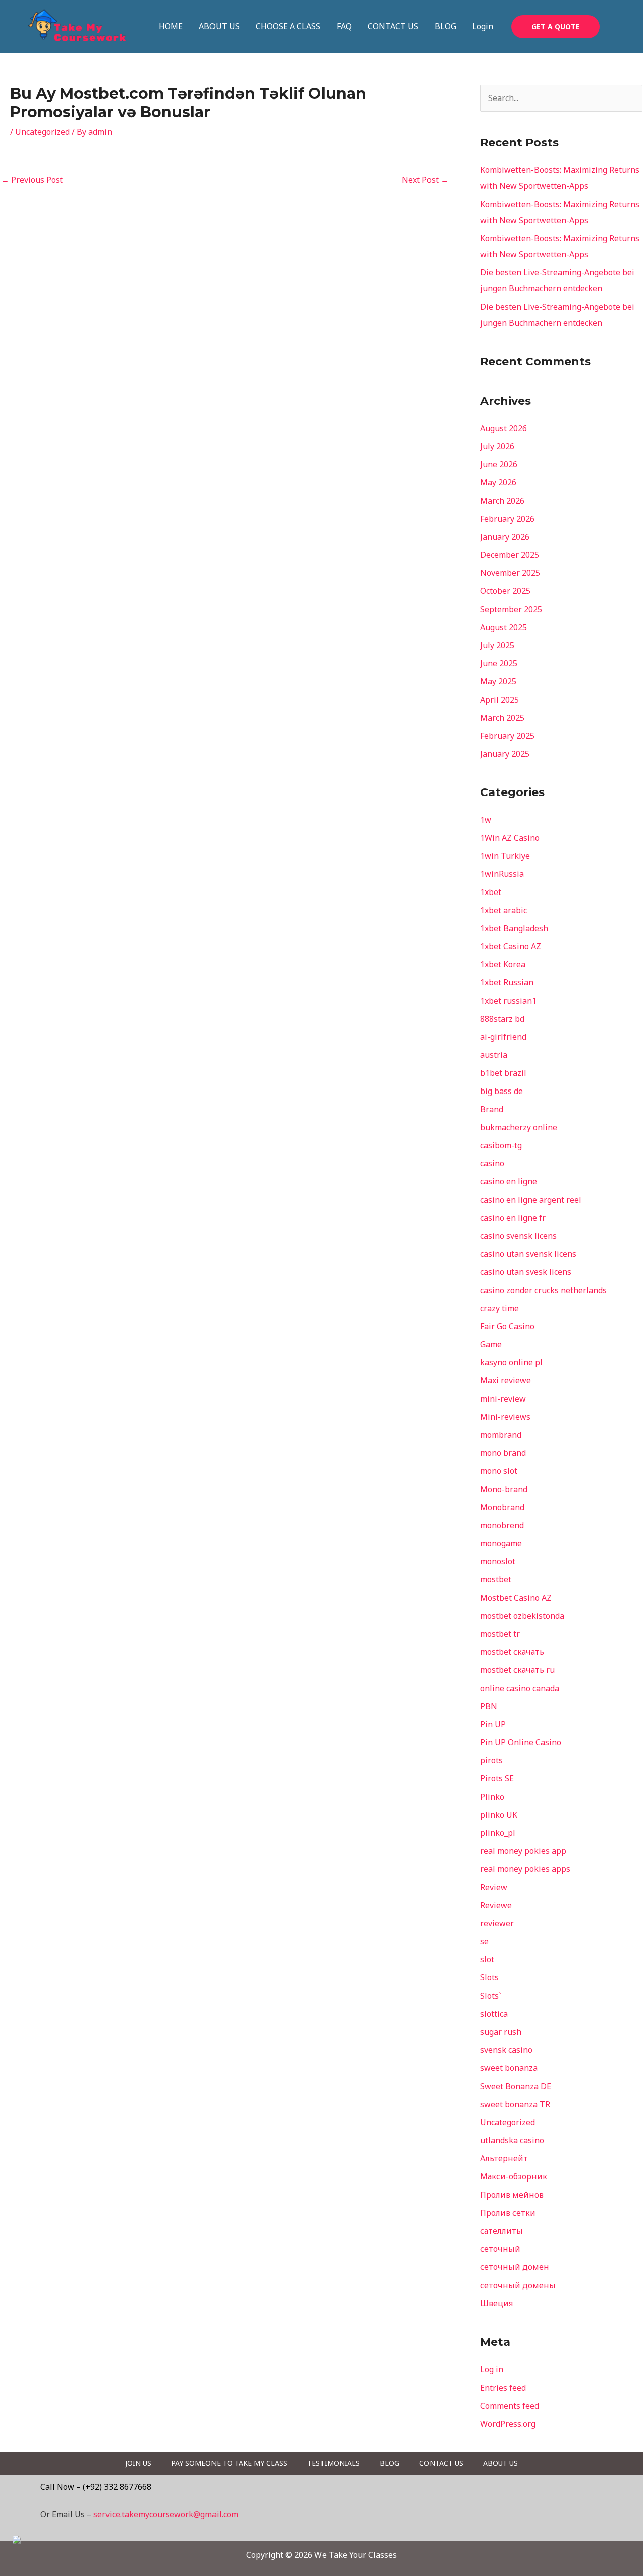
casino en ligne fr (513, 1218)
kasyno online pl (511, 1362)
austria (494, 1055)
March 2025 (502, 718)
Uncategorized (42, 132)
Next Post (425, 180)
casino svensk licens (518, 1236)
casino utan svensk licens (528, 1254)
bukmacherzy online (519, 1127)
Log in (492, 2369)
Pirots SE (497, 1778)
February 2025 (507, 736)
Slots (490, 1977)
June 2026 (499, 464)
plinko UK (499, 1815)
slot (487, 1959)
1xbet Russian (507, 982)
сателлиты (502, 2231)
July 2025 (497, 645)
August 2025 (504, 627)
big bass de (502, 1091)
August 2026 (504, 428)
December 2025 (510, 555)
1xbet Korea (503, 964)
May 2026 (498, 482)
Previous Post (32, 180)
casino (492, 1163)
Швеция (497, 2303)
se (485, 1941)
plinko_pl (498, 1833)
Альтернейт (504, 2158)
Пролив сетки (508, 2213)
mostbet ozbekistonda (522, 1616)
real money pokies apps (525, 1869)
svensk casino (506, 2050)
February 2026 (507, 519)
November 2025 (510, 573)
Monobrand (502, 1507)
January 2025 (505, 754)
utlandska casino (512, 2140)
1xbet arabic (504, 910)
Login (483, 26)
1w (486, 820)
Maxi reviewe (506, 1380)
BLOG (445, 26)
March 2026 (502, 501)
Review (494, 1887)
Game (491, 1344)
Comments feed (510, 2406)
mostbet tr (500, 1634)
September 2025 (511, 609)
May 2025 (498, 681)
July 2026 (497, 446)
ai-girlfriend (503, 1037)
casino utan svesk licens (526, 1272)
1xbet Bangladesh (514, 928)
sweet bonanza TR (515, 2104)
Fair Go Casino (507, 1326)
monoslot (498, 1561)
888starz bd (502, 1019)
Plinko (492, 1797)
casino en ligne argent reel (531, 1200)
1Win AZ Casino (510, 838)
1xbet (491, 892)
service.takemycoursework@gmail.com (166, 2514)
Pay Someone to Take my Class (229, 2463)
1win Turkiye (505, 856)
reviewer (497, 1923)
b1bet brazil (503, 1073)
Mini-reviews (505, 1417)
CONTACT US (393, 26)
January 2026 (505, 537)
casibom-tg (501, 1145)
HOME (171, 26)
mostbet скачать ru (517, 1670)
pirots (492, 1760)
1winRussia (502, 874)
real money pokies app (523, 1851)
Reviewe (496, 1905)
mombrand (501, 1435)
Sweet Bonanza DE (516, 2086)
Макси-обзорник (514, 2176)
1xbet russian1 (508, 1001)
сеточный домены (518, 2285)
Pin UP (493, 1724)
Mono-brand (504, 1489)
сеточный (500, 2249)
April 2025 (500, 700)
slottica (494, 2014)
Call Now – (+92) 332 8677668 (96, 2487)
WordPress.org (508, 2424)
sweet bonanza (509, 2068)
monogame (501, 1543)
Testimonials (334, 2463)
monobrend (502, 1525)
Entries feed (503, 2388)
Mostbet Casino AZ (516, 1598)
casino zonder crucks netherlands (544, 1290)
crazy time (500, 1308)
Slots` (491, 1996)
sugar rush (501, 2032)
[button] (556, 27)
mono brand (503, 1453)
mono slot (499, 1471)
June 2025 (499, 663)
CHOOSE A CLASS (288, 26)
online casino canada (520, 1688)
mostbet (496, 1579)
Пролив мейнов (512, 2195)
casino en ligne (509, 1181)
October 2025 (505, 591)
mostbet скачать (512, 1652)
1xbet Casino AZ (511, 946)
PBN (489, 1706)
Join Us (138, 2463)
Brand (492, 1109)
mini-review (503, 1399)
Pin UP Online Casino (521, 1742)
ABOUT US (219, 26)
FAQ (344, 26)
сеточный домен (515, 2267)
